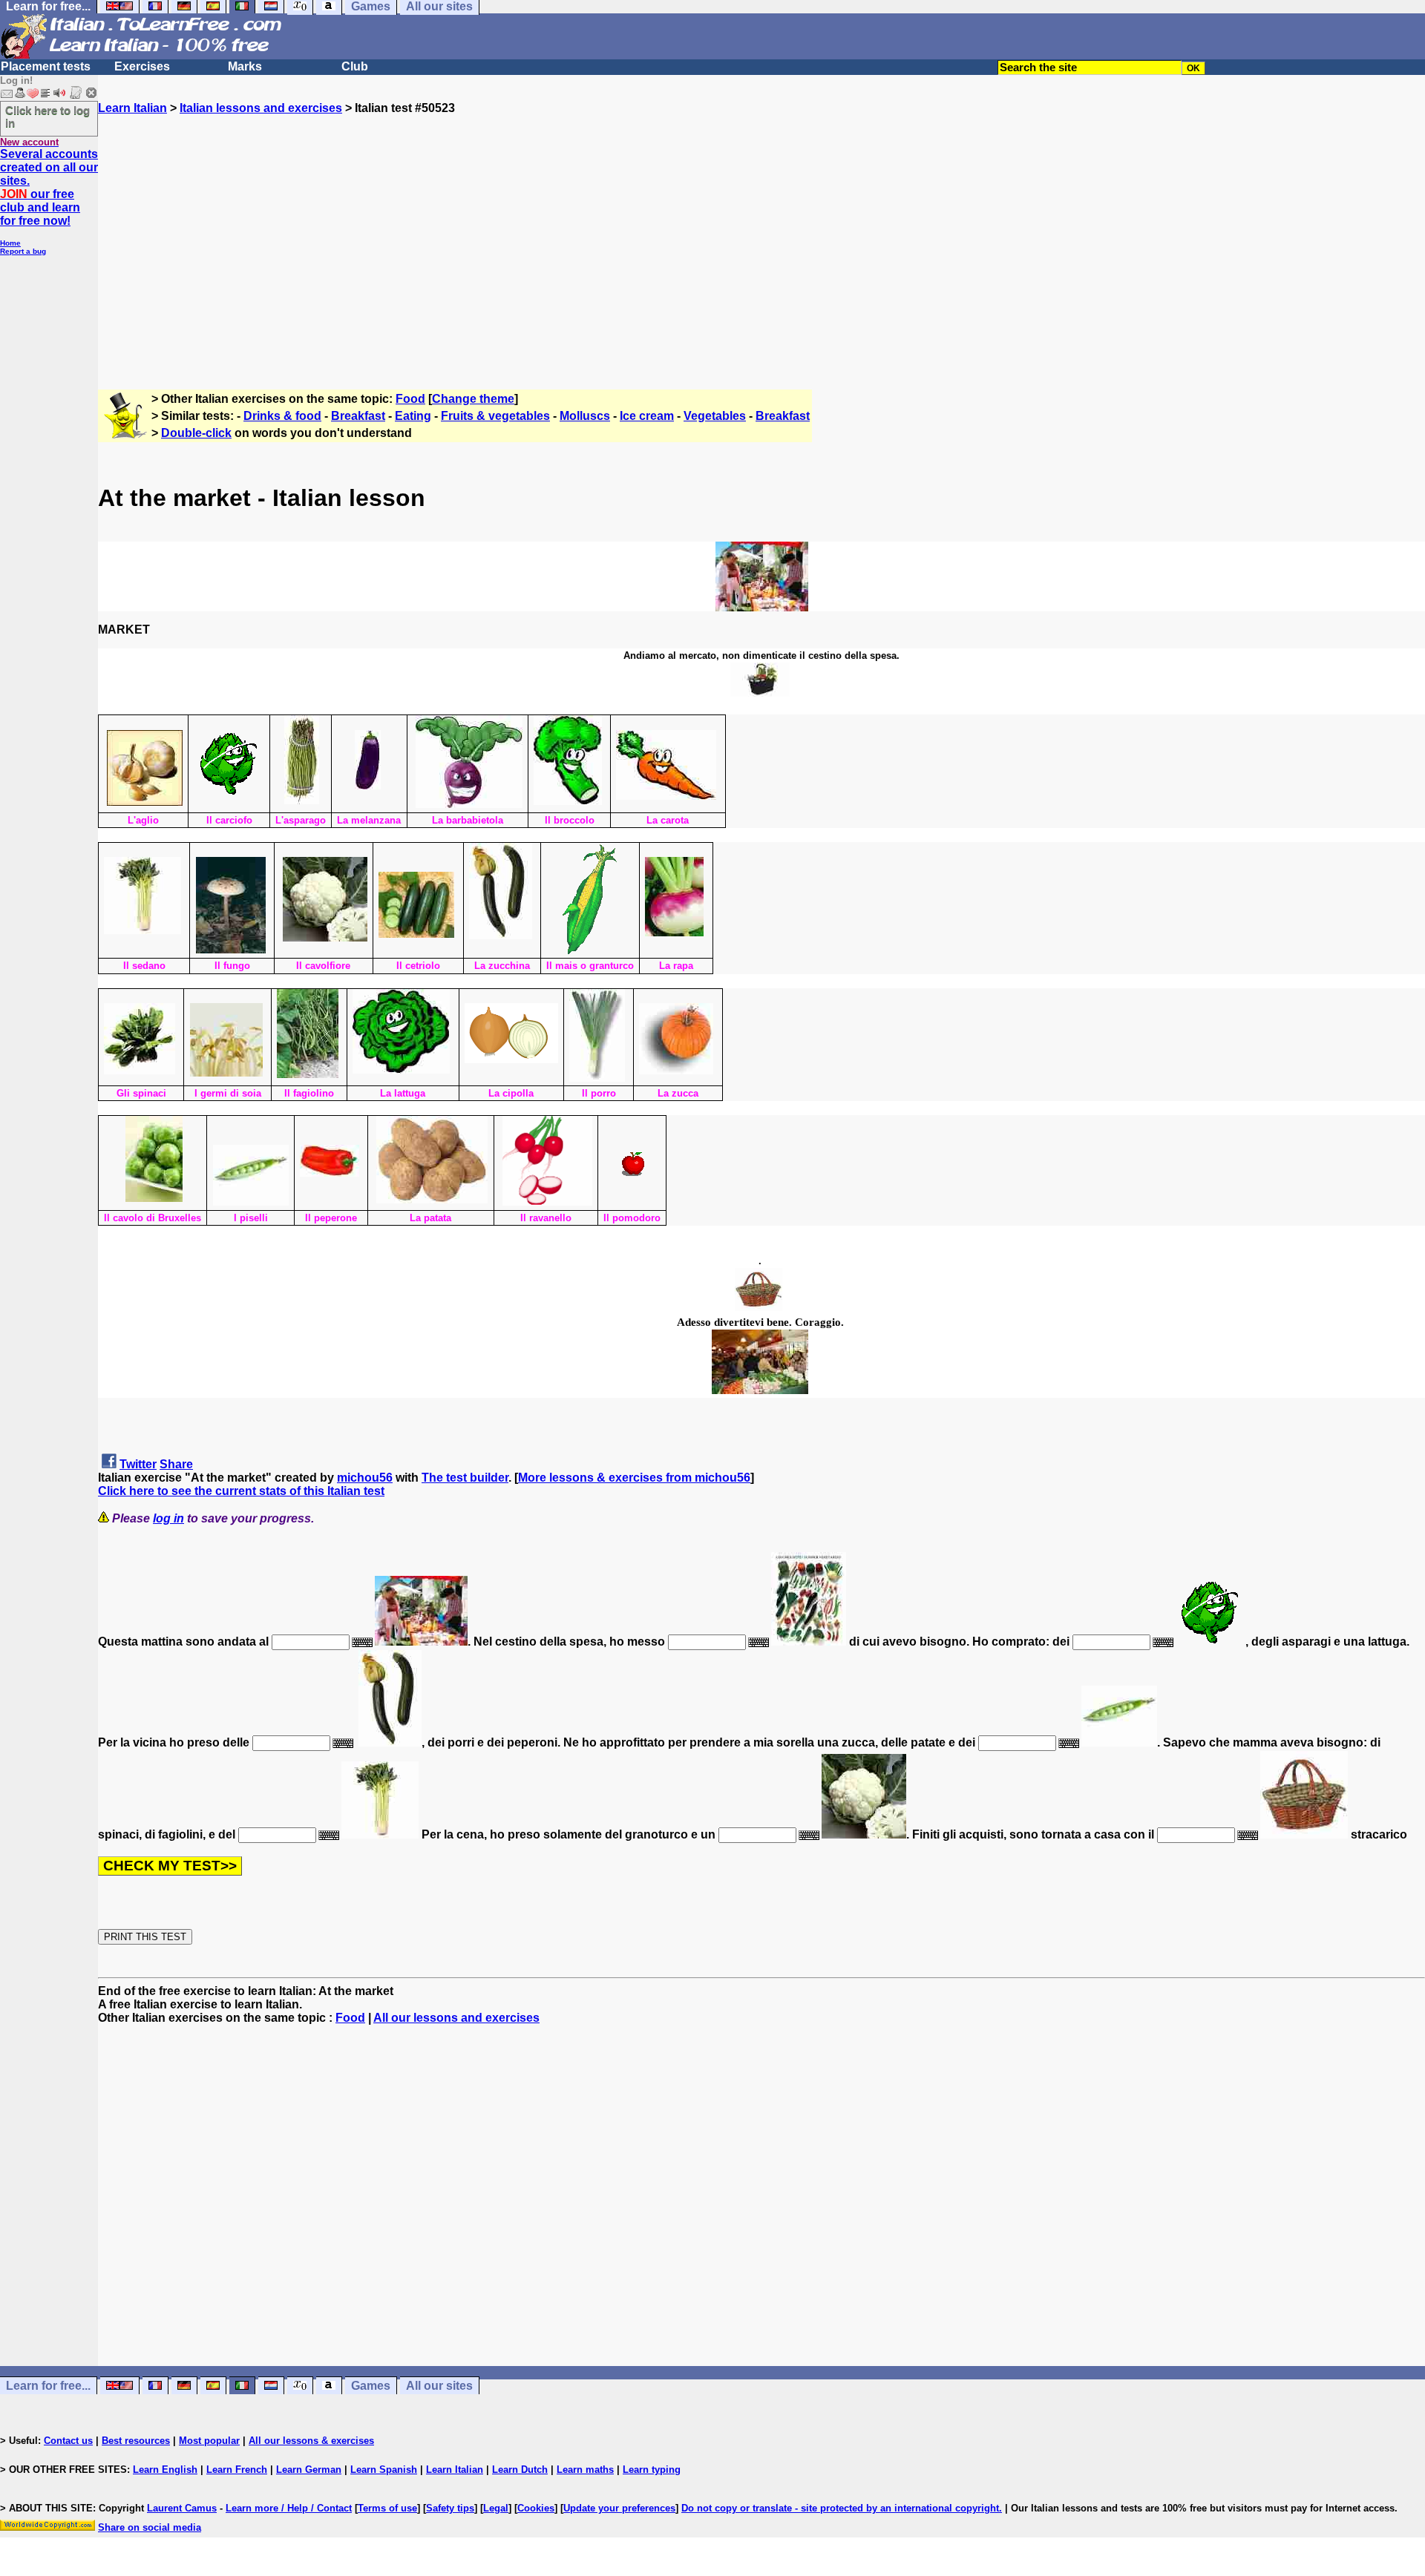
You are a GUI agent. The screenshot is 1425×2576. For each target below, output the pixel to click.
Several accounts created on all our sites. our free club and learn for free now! (49, 187)
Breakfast (358, 416)
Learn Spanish (384, 2470)
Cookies (536, 2508)
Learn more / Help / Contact (289, 2508)
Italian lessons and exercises (261, 108)
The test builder (465, 1478)
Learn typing (652, 2470)
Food (410, 399)
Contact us (68, 2441)
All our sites (439, 2386)
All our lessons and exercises (456, 2018)
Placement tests (46, 66)
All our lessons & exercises (311, 2441)
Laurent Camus (182, 2508)
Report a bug (23, 251)
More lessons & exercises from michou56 (634, 1478)
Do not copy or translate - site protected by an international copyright (840, 2508)
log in (168, 1518)
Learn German (309, 2470)
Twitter (138, 1464)
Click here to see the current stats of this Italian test (241, 1491)
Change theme (473, 399)
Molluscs (585, 416)
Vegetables (715, 416)
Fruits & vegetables (495, 416)
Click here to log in (47, 116)
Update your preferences (619, 2508)
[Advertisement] (761, 246)
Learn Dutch (520, 2470)
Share (176, 1464)
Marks (245, 66)
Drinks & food (282, 416)
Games (371, 2386)
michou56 (365, 1478)
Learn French (237, 2470)
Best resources (136, 2441)
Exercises (142, 66)
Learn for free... (48, 2386)
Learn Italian (132, 108)
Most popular (209, 2441)
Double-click (196, 433)
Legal (496, 2508)
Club (355, 66)
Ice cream (647, 416)
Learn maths (585, 2470)
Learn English (165, 2470)
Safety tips (450, 2508)
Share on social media (150, 2527)
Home (10, 243)
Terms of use (387, 2508)
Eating (413, 416)
